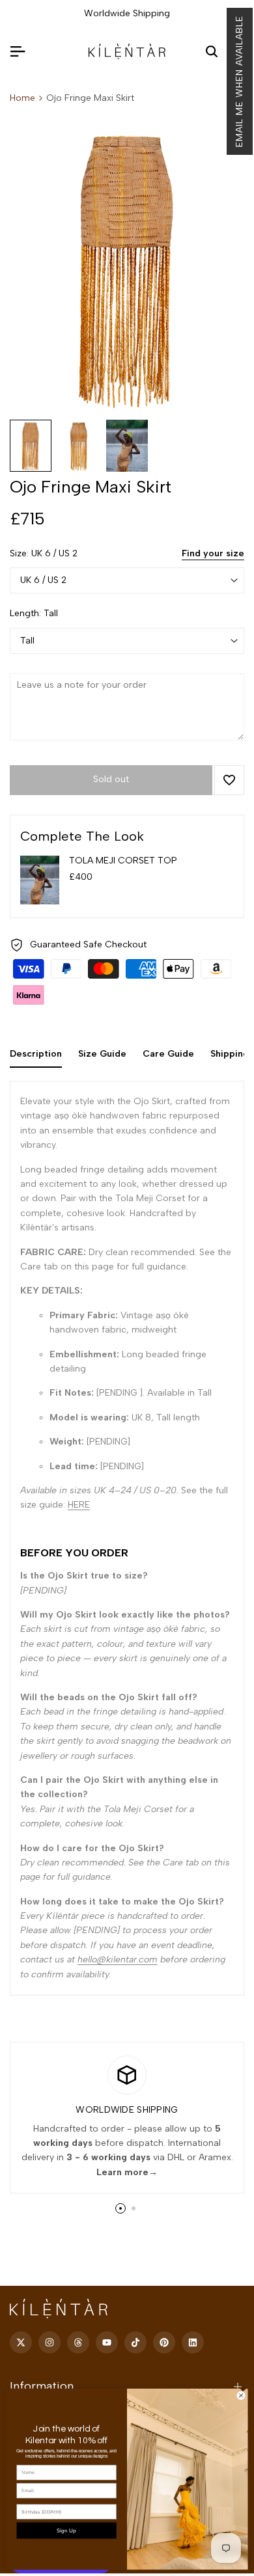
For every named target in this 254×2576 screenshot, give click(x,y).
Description (36, 1054)
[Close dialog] (241, 2396)
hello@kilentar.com (118, 1959)
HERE (79, 1505)
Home (22, 98)
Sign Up (66, 2531)
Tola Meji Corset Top (123, 861)
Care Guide (168, 1054)
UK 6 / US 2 (43, 580)
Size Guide (102, 1054)
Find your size (213, 553)
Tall (27, 641)
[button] (240, 81)
